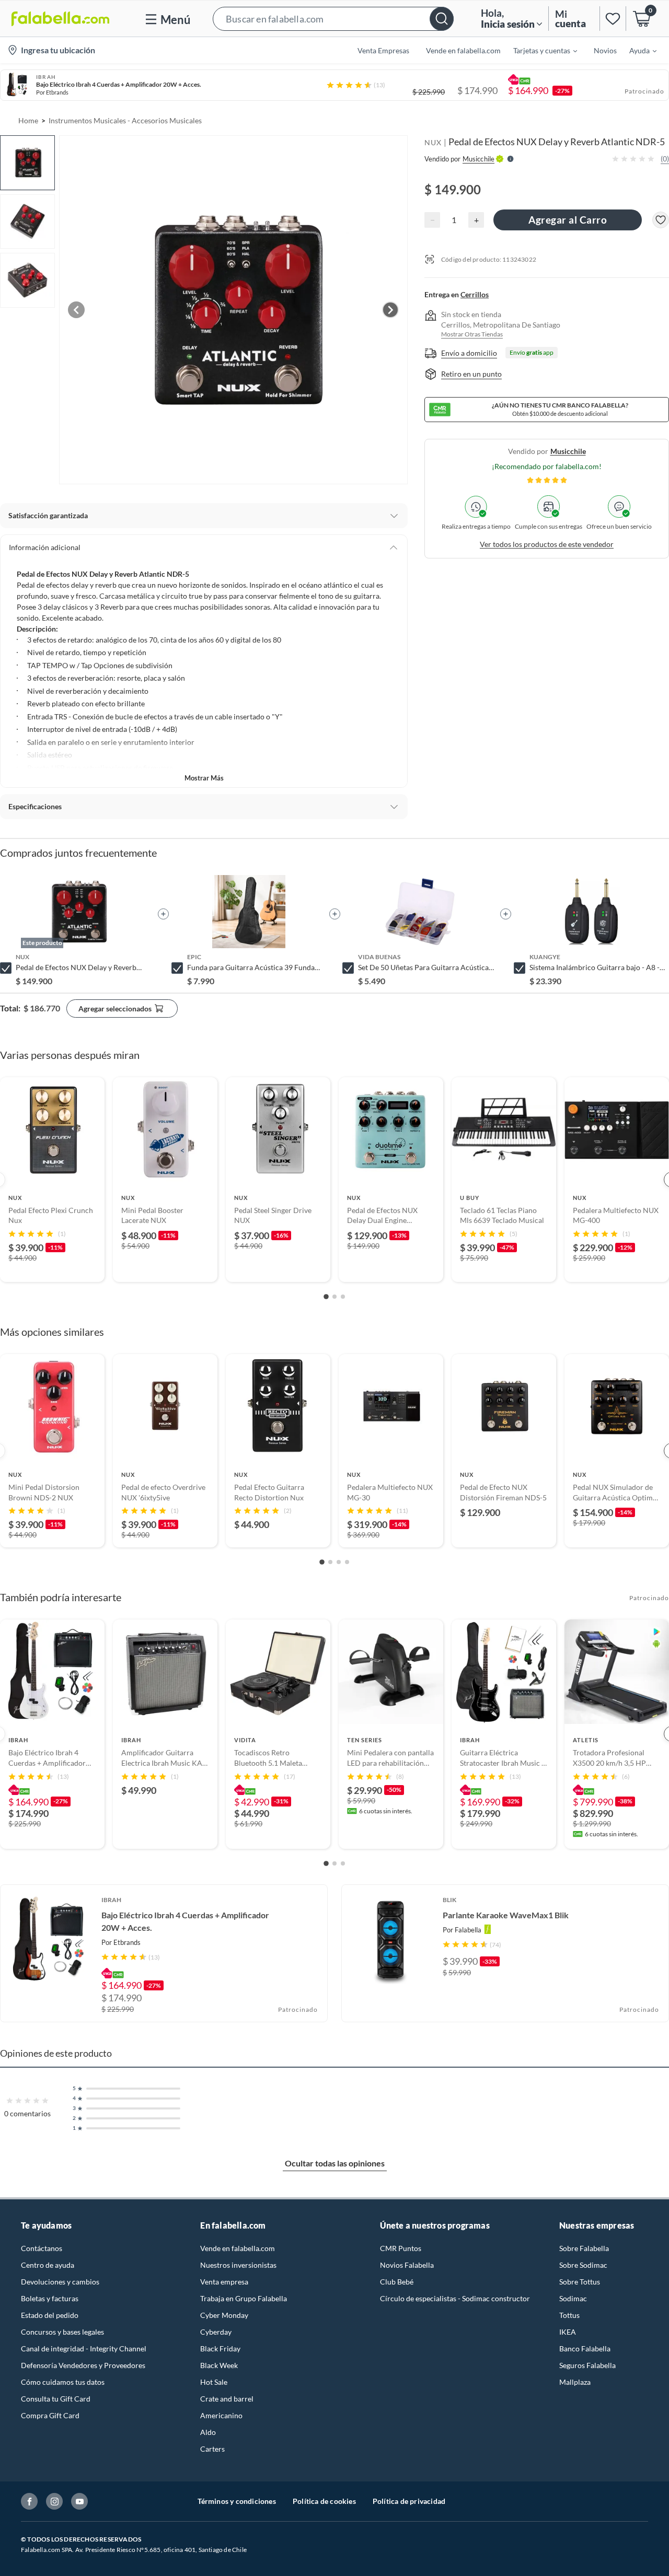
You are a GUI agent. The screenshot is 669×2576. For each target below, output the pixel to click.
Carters (212, 2449)
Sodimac (573, 2298)
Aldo (208, 2432)
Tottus (569, 2315)
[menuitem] (539, 50)
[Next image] (390, 310)
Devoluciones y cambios (60, 2282)
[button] (333, 19)
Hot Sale (214, 2382)
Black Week (219, 2365)
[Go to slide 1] (326, 1297)
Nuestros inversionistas (238, 2265)
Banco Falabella (585, 2348)
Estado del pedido (50, 2315)
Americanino (221, 2415)
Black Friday (220, 2348)
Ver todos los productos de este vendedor (547, 544)
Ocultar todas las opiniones (335, 2163)
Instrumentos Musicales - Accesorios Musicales (125, 120)
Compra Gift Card (50, 2415)
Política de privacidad (409, 2501)
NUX (433, 142)
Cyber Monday (224, 2315)
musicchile (568, 451)
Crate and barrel (227, 2399)
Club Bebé (397, 2282)
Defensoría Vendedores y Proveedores (83, 2365)
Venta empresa (224, 2282)
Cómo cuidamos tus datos (63, 2382)
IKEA (568, 2332)
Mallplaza (575, 2382)
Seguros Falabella (587, 2365)
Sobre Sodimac (583, 2265)
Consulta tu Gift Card (56, 2399)
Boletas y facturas (50, 2298)
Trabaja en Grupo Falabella (244, 2298)
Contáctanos (42, 2248)
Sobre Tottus (580, 2282)
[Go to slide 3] (343, 1297)
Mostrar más (204, 778)
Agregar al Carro (568, 220)
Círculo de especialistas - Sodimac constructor (455, 2298)
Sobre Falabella (584, 2248)
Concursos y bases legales (62, 2332)
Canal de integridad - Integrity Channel (84, 2348)
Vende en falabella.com (238, 2248)
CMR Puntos (401, 2248)
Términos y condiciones (237, 2501)
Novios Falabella (407, 2265)
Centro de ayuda (48, 2265)
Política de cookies (324, 2501)
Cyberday (216, 2332)
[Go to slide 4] (347, 1562)
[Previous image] (76, 310)
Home (28, 120)
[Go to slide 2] (334, 1297)
